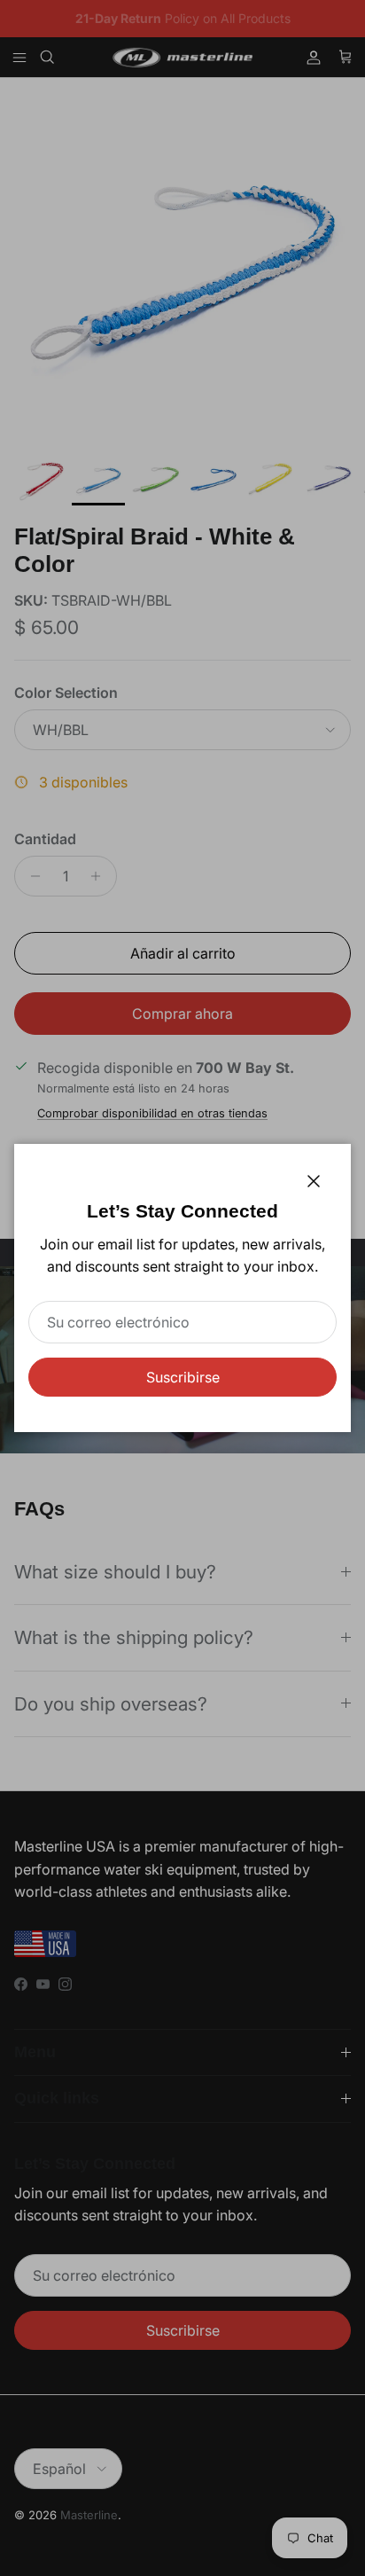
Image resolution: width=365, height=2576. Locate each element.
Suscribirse (183, 1377)
